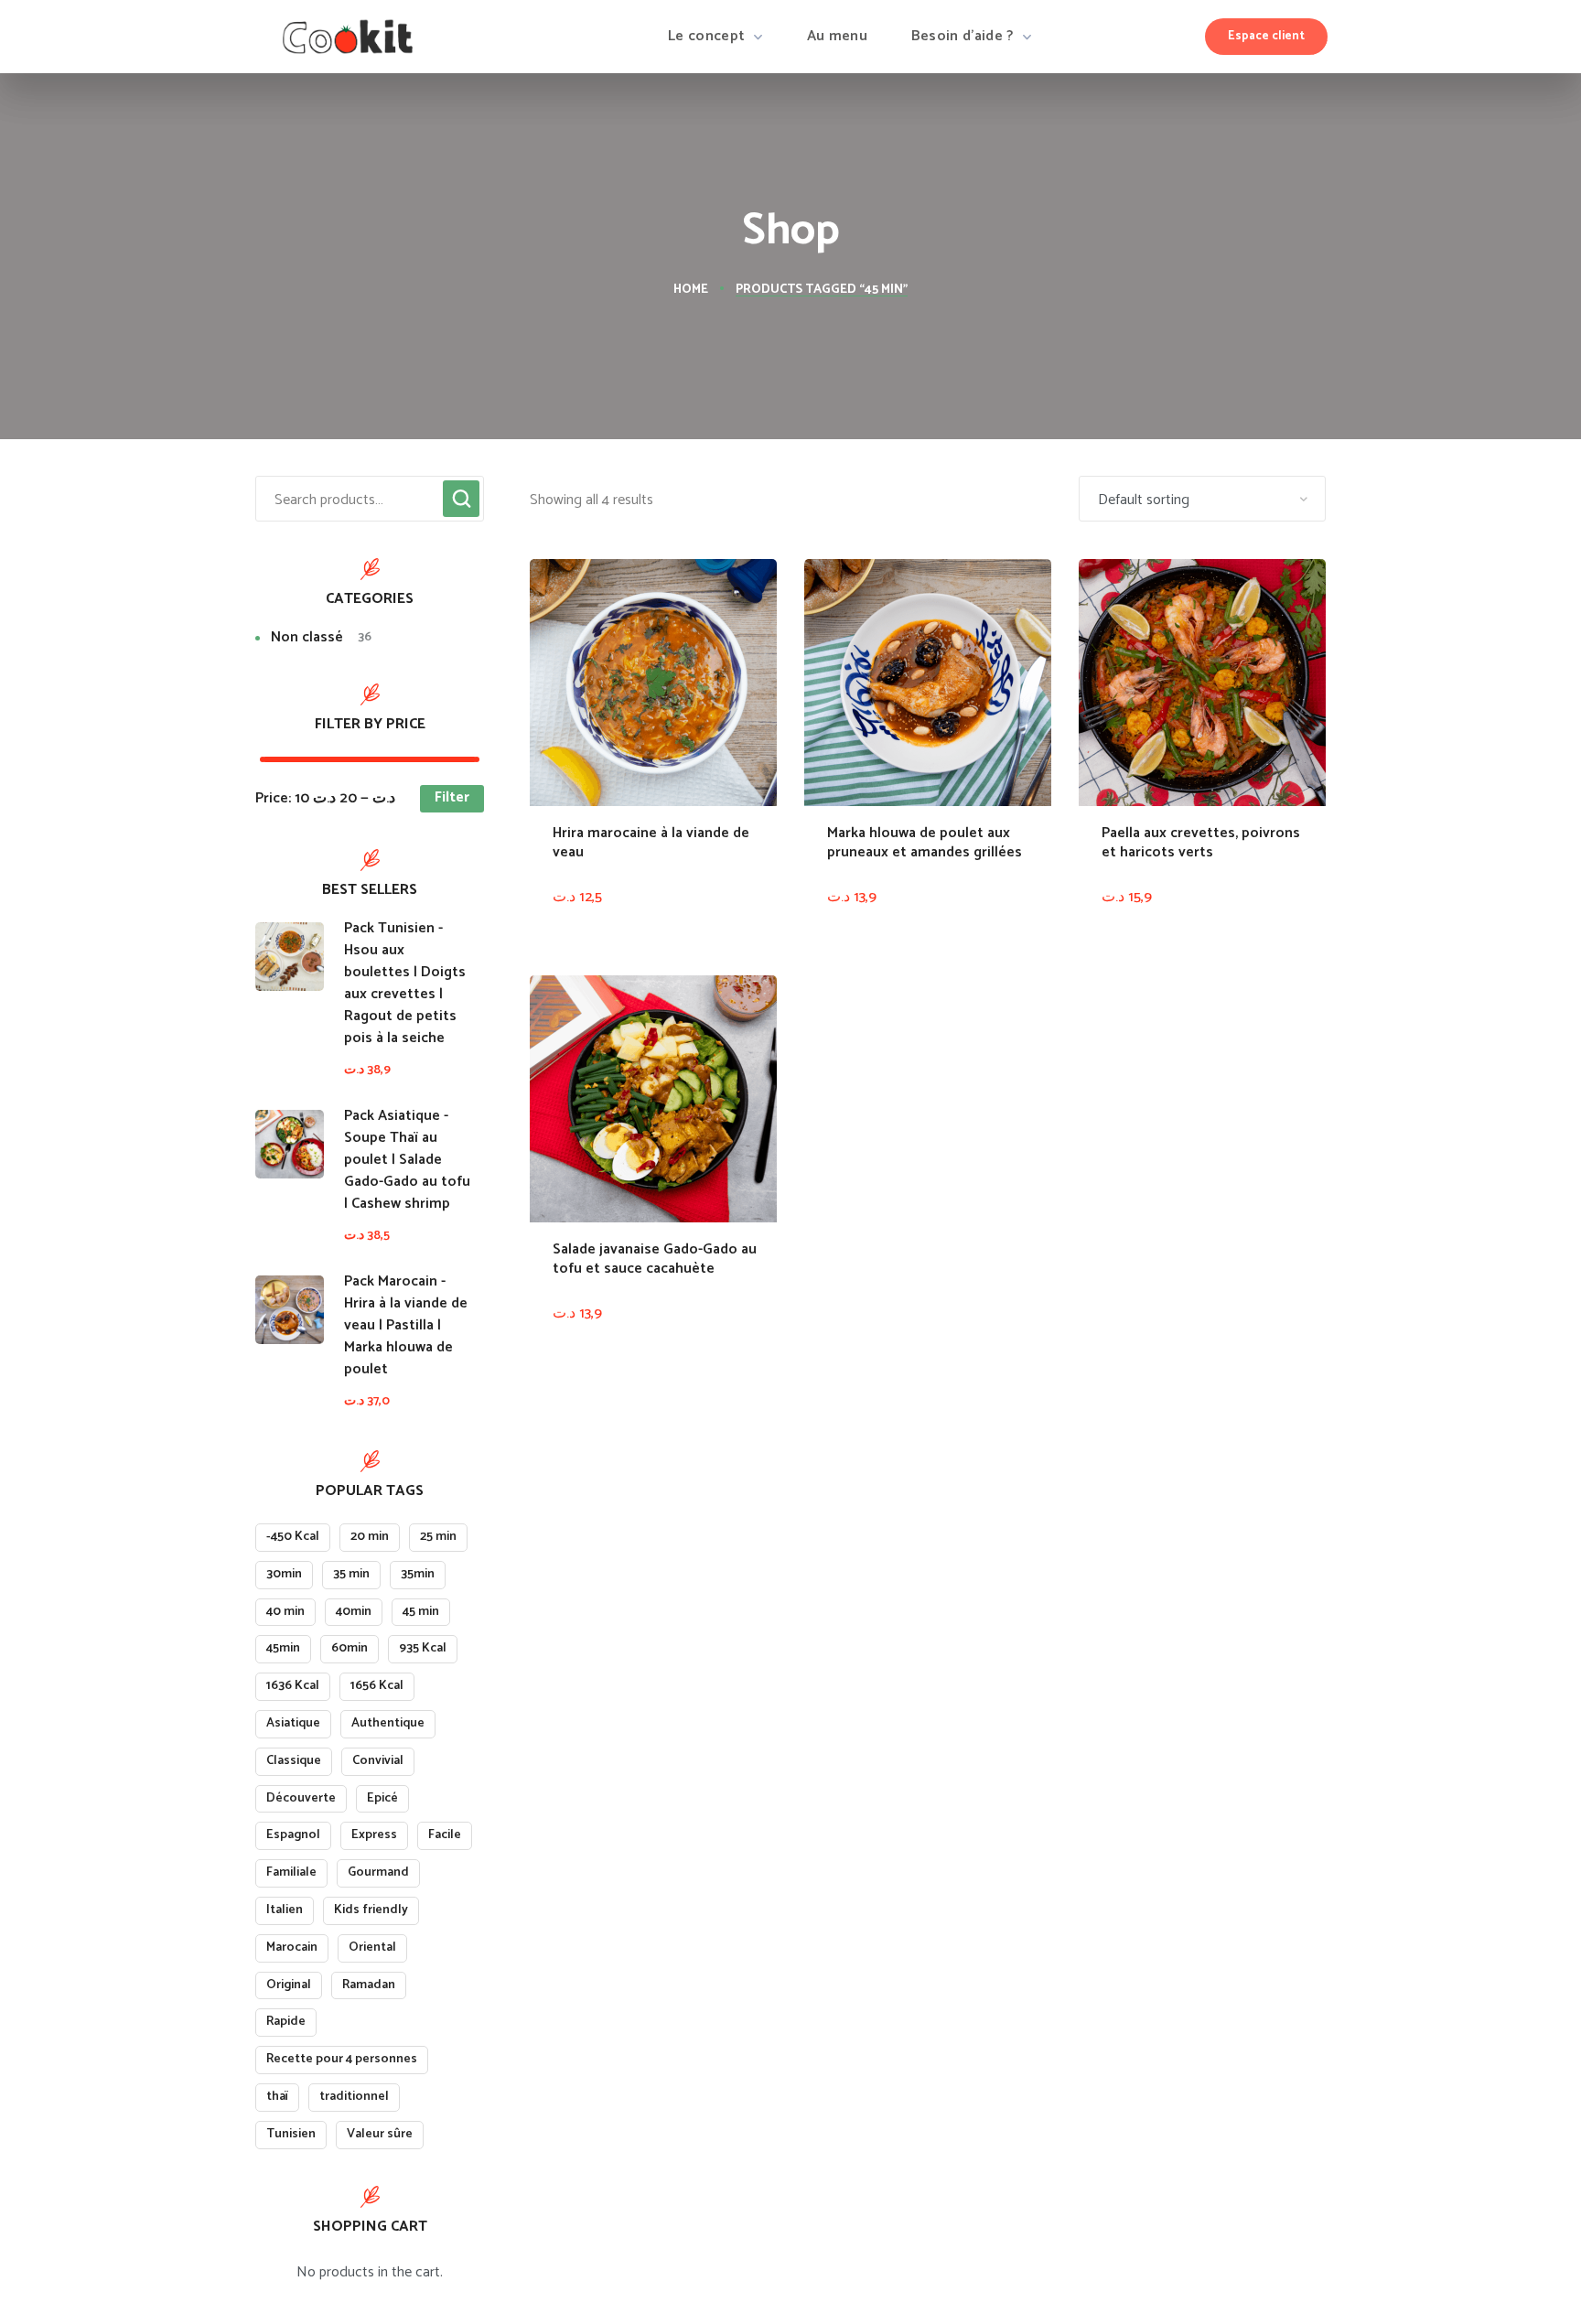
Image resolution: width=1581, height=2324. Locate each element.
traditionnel (354, 2097)
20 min (370, 1537)
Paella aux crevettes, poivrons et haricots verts (1201, 843)
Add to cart (733, 945)
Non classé (321, 638)
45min (283, 1648)
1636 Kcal (293, 1686)
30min (284, 1574)
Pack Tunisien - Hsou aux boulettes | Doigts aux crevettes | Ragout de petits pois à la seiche (405, 984)
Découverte (301, 1798)
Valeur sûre (380, 2134)
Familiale (291, 1872)
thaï (277, 2097)
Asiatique (293, 1723)
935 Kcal (423, 1648)
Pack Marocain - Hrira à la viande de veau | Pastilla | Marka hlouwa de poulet (406, 1326)
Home (691, 290)
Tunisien (291, 2134)
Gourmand (378, 1872)
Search (461, 499)
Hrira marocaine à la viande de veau (651, 843)
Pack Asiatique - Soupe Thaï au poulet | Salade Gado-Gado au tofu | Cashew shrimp (407, 1160)
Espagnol (293, 1835)
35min (418, 1574)
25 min (438, 1537)
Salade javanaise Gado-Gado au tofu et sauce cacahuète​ (655, 1259)
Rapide (286, 2022)
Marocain (292, 1947)
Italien (285, 1910)
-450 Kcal (293, 1537)
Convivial (378, 1761)
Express (374, 1835)
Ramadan (369, 1985)
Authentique (388, 1723)
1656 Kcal (377, 1686)
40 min (285, 1612)
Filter (452, 797)
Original (289, 1985)
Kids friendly (371, 1910)
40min (354, 1612)
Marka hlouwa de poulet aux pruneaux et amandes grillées (925, 843)
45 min (421, 1612)
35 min (351, 1574)
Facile (445, 1835)
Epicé (382, 1798)
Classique (294, 1761)
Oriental (372, 1947)
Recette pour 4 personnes (342, 2059)
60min (350, 1648)
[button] (1266, 37)
